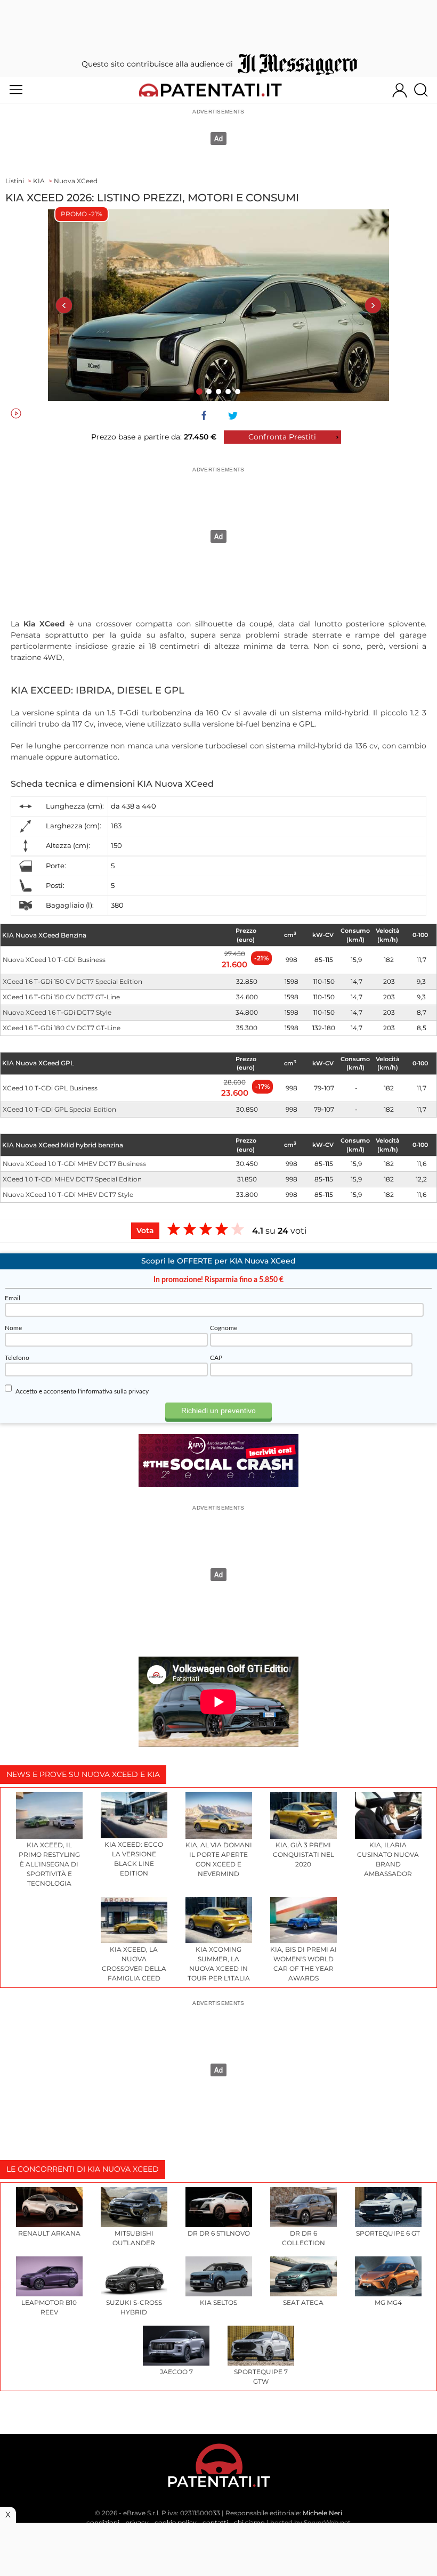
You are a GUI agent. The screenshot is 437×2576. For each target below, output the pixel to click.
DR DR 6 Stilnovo (219, 2233)
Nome (13, 1328)
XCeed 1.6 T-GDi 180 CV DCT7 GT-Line (62, 1028)
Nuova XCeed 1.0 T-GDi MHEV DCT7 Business (74, 1164)
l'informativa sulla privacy (113, 1391)
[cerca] (425, 90)
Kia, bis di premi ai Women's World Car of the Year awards (304, 1964)
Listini (15, 181)
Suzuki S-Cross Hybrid (134, 2307)
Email (13, 1298)
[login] (400, 90)
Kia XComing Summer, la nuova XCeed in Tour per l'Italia (219, 1964)
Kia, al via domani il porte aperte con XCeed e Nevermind (219, 1859)
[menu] (16, 90)
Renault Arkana (49, 2233)
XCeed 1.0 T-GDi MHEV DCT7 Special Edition (72, 1179)
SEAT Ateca (303, 2302)
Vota (145, 1230)
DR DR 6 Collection (304, 2238)
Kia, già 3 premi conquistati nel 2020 (304, 1854)
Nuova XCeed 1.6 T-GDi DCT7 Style (57, 1012)
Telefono (17, 1358)
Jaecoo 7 (176, 2372)
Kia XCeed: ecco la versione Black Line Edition (134, 1859)
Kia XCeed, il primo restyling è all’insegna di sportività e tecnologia (49, 1864)
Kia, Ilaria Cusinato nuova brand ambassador (388, 1859)
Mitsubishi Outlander (134, 2238)
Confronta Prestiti (282, 437)
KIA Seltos (218, 2302)
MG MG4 (388, 2302)
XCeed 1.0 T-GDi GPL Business (50, 1088)
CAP (216, 1358)
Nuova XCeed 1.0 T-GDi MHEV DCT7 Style (68, 1195)
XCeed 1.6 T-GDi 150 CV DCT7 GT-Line (61, 997)
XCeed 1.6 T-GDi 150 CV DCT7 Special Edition (72, 981)
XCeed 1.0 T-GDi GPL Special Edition (59, 1109)
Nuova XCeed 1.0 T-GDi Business (54, 960)
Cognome (224, 1328)
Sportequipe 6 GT (388, 2233)
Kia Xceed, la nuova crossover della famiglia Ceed (134, 1964)
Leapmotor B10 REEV (49, 2307)
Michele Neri (322, 2513)
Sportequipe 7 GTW (261, 2377)
